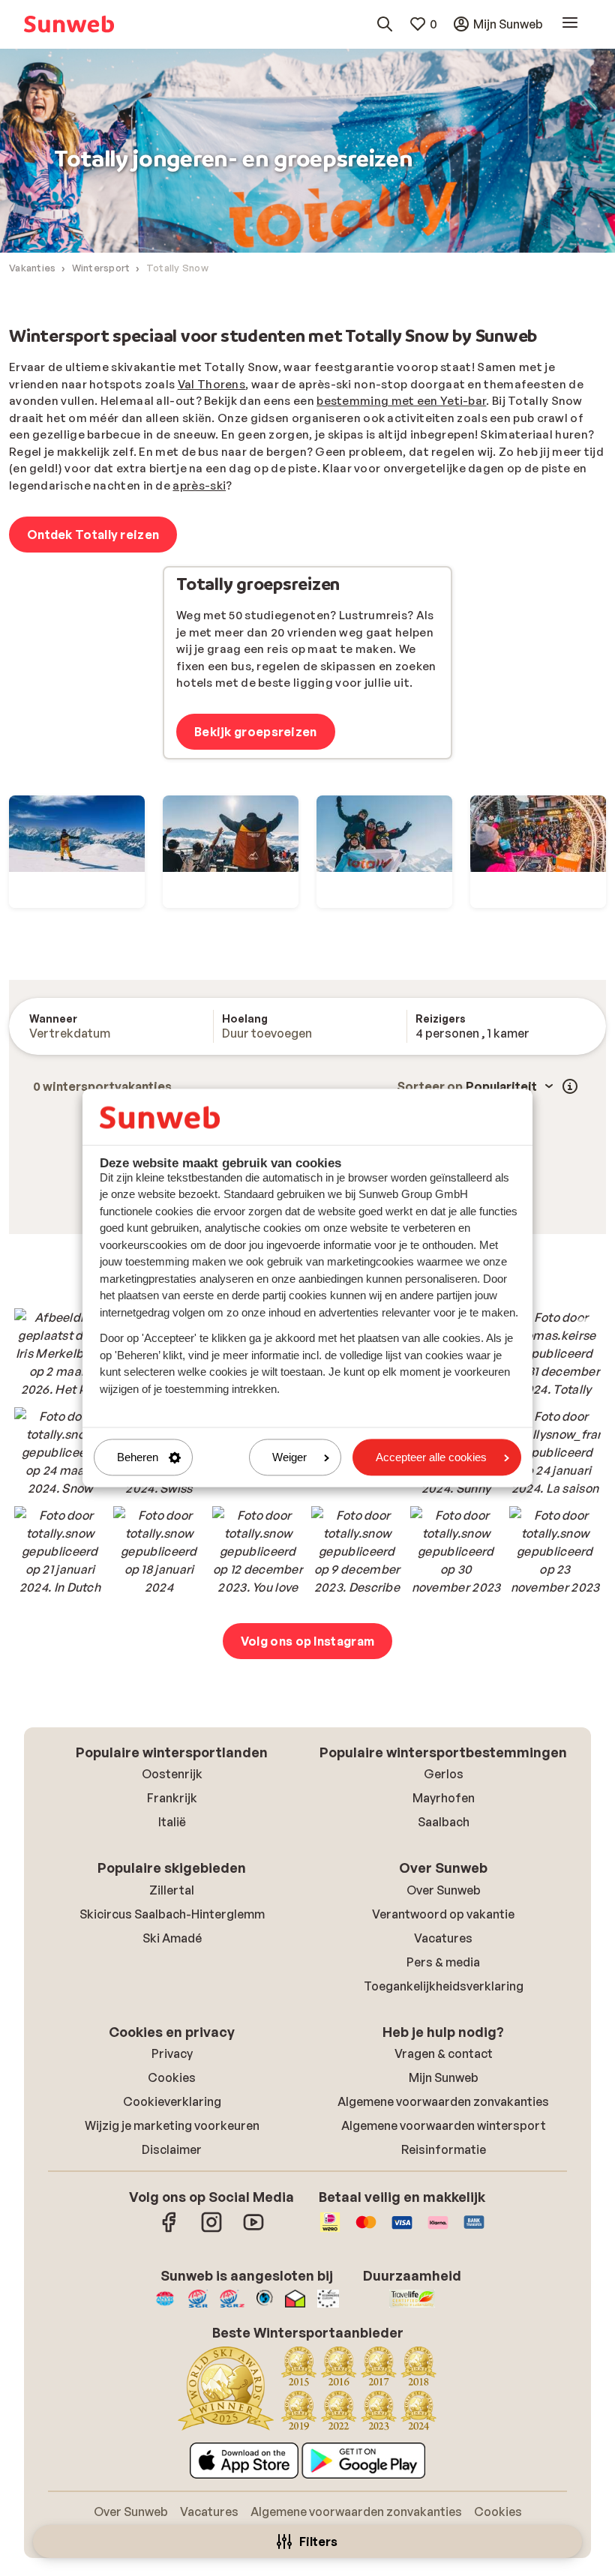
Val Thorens (211, 384)
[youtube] (253, 2230)
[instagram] (211, 2230)
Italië (172, 1822)
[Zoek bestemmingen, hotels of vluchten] (385, 24)
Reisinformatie (444, 2149)
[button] (60, 1354)
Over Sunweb (444, 1890)
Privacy (172, 2053)
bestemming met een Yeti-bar (401, 401)
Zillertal (172, 1890)
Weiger (289, 1457)
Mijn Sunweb (444, 2077)
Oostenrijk (172, 1774)
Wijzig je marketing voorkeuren (172, 2125)
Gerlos (444, 1774)
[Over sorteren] (570, 1086)
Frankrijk (172, 1798)
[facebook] (169, 2230)
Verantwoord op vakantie (443, 1914)
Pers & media (443, 1962)
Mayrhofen (444, 1798)
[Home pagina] (69, 24)
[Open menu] (570, 24)
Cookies (172, 2077)
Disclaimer (172, 2149)
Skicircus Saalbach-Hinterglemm (172, 1914)
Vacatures (443, 1938)
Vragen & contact (444, 2053)
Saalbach (444, 1822)
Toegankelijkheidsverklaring (444, 1986)
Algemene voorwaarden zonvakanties (443, 2101)
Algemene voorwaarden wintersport (444, 2125)
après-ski (199, 485)
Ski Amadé (172, 1938)
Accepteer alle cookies (431, 1457)
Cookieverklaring (172, 2101)
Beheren (138, 1457)
